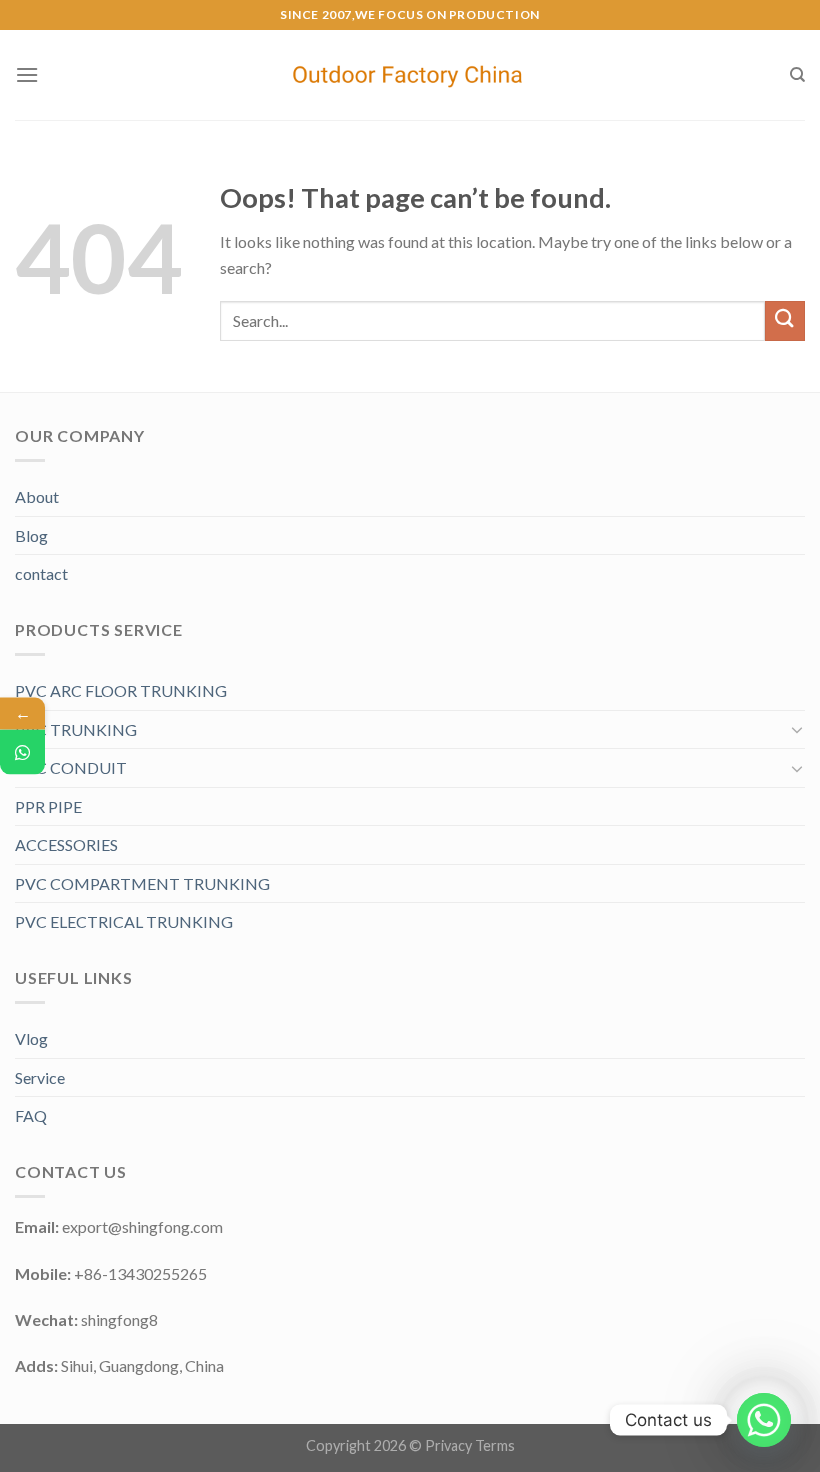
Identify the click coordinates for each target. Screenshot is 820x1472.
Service (40, 1077)
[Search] (797, 75)
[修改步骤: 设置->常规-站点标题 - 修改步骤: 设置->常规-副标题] (410, 75)
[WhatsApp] (22, 752)
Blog (31, 535)
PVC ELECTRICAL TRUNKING (124, 921)
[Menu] (27, 74)
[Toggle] (797, 729)
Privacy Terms (470, 1445)
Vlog (31, 1038)
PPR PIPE (48, 806)
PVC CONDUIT (71, 767)
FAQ (31, 1115)
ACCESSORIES (66, 844)
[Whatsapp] (764, 1420)
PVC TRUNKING (76, 729)
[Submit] (785, 320)
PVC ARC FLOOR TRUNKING (121, 690)
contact (41, 573)
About (37, 496)
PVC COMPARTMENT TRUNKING (142, 883)
